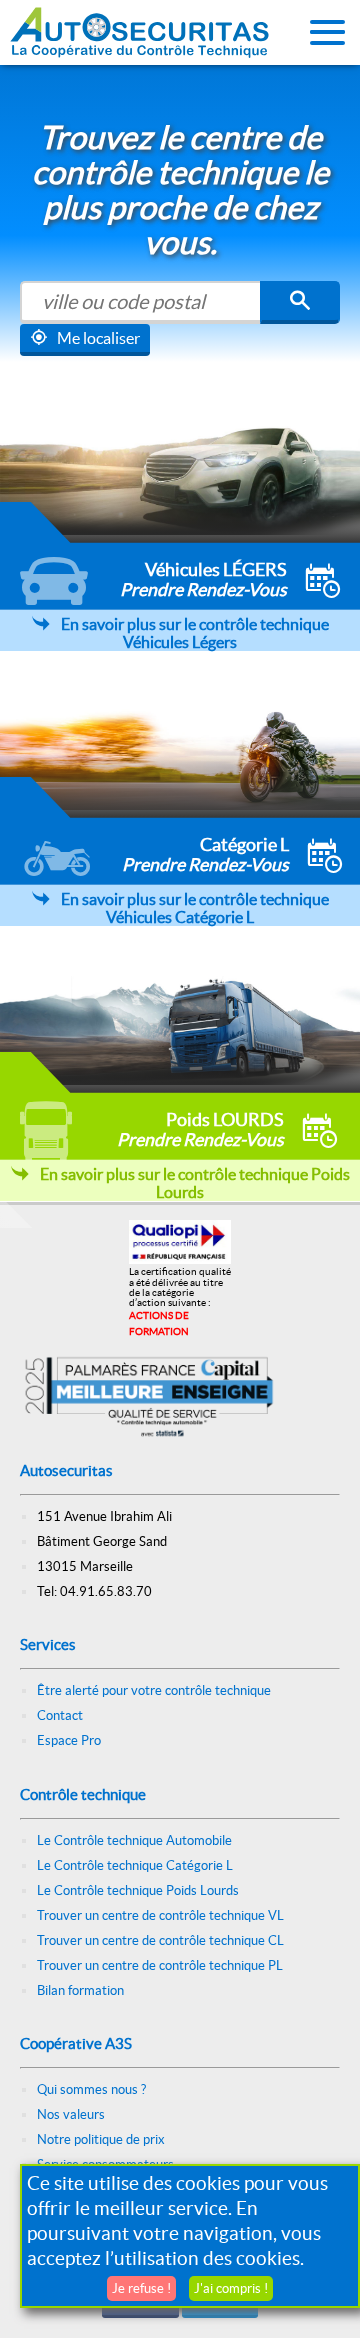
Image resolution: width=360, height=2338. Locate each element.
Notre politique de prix (101, 2139)
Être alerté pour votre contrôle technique (154, 1690)
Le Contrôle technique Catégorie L (135, 1865)
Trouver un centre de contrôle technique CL (160, 1940)
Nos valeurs (71, 2114)
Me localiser (98, 338)
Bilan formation (80, 1990)
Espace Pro (69, 1740)
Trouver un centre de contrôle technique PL (160, 1965)
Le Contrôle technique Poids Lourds (138, 1890)
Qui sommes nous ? (91, 2089)
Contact (60, 1715)
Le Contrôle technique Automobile (134, 1840)
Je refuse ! (141, 2288)
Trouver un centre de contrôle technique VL (160, 1915)
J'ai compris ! (231, 2288)
